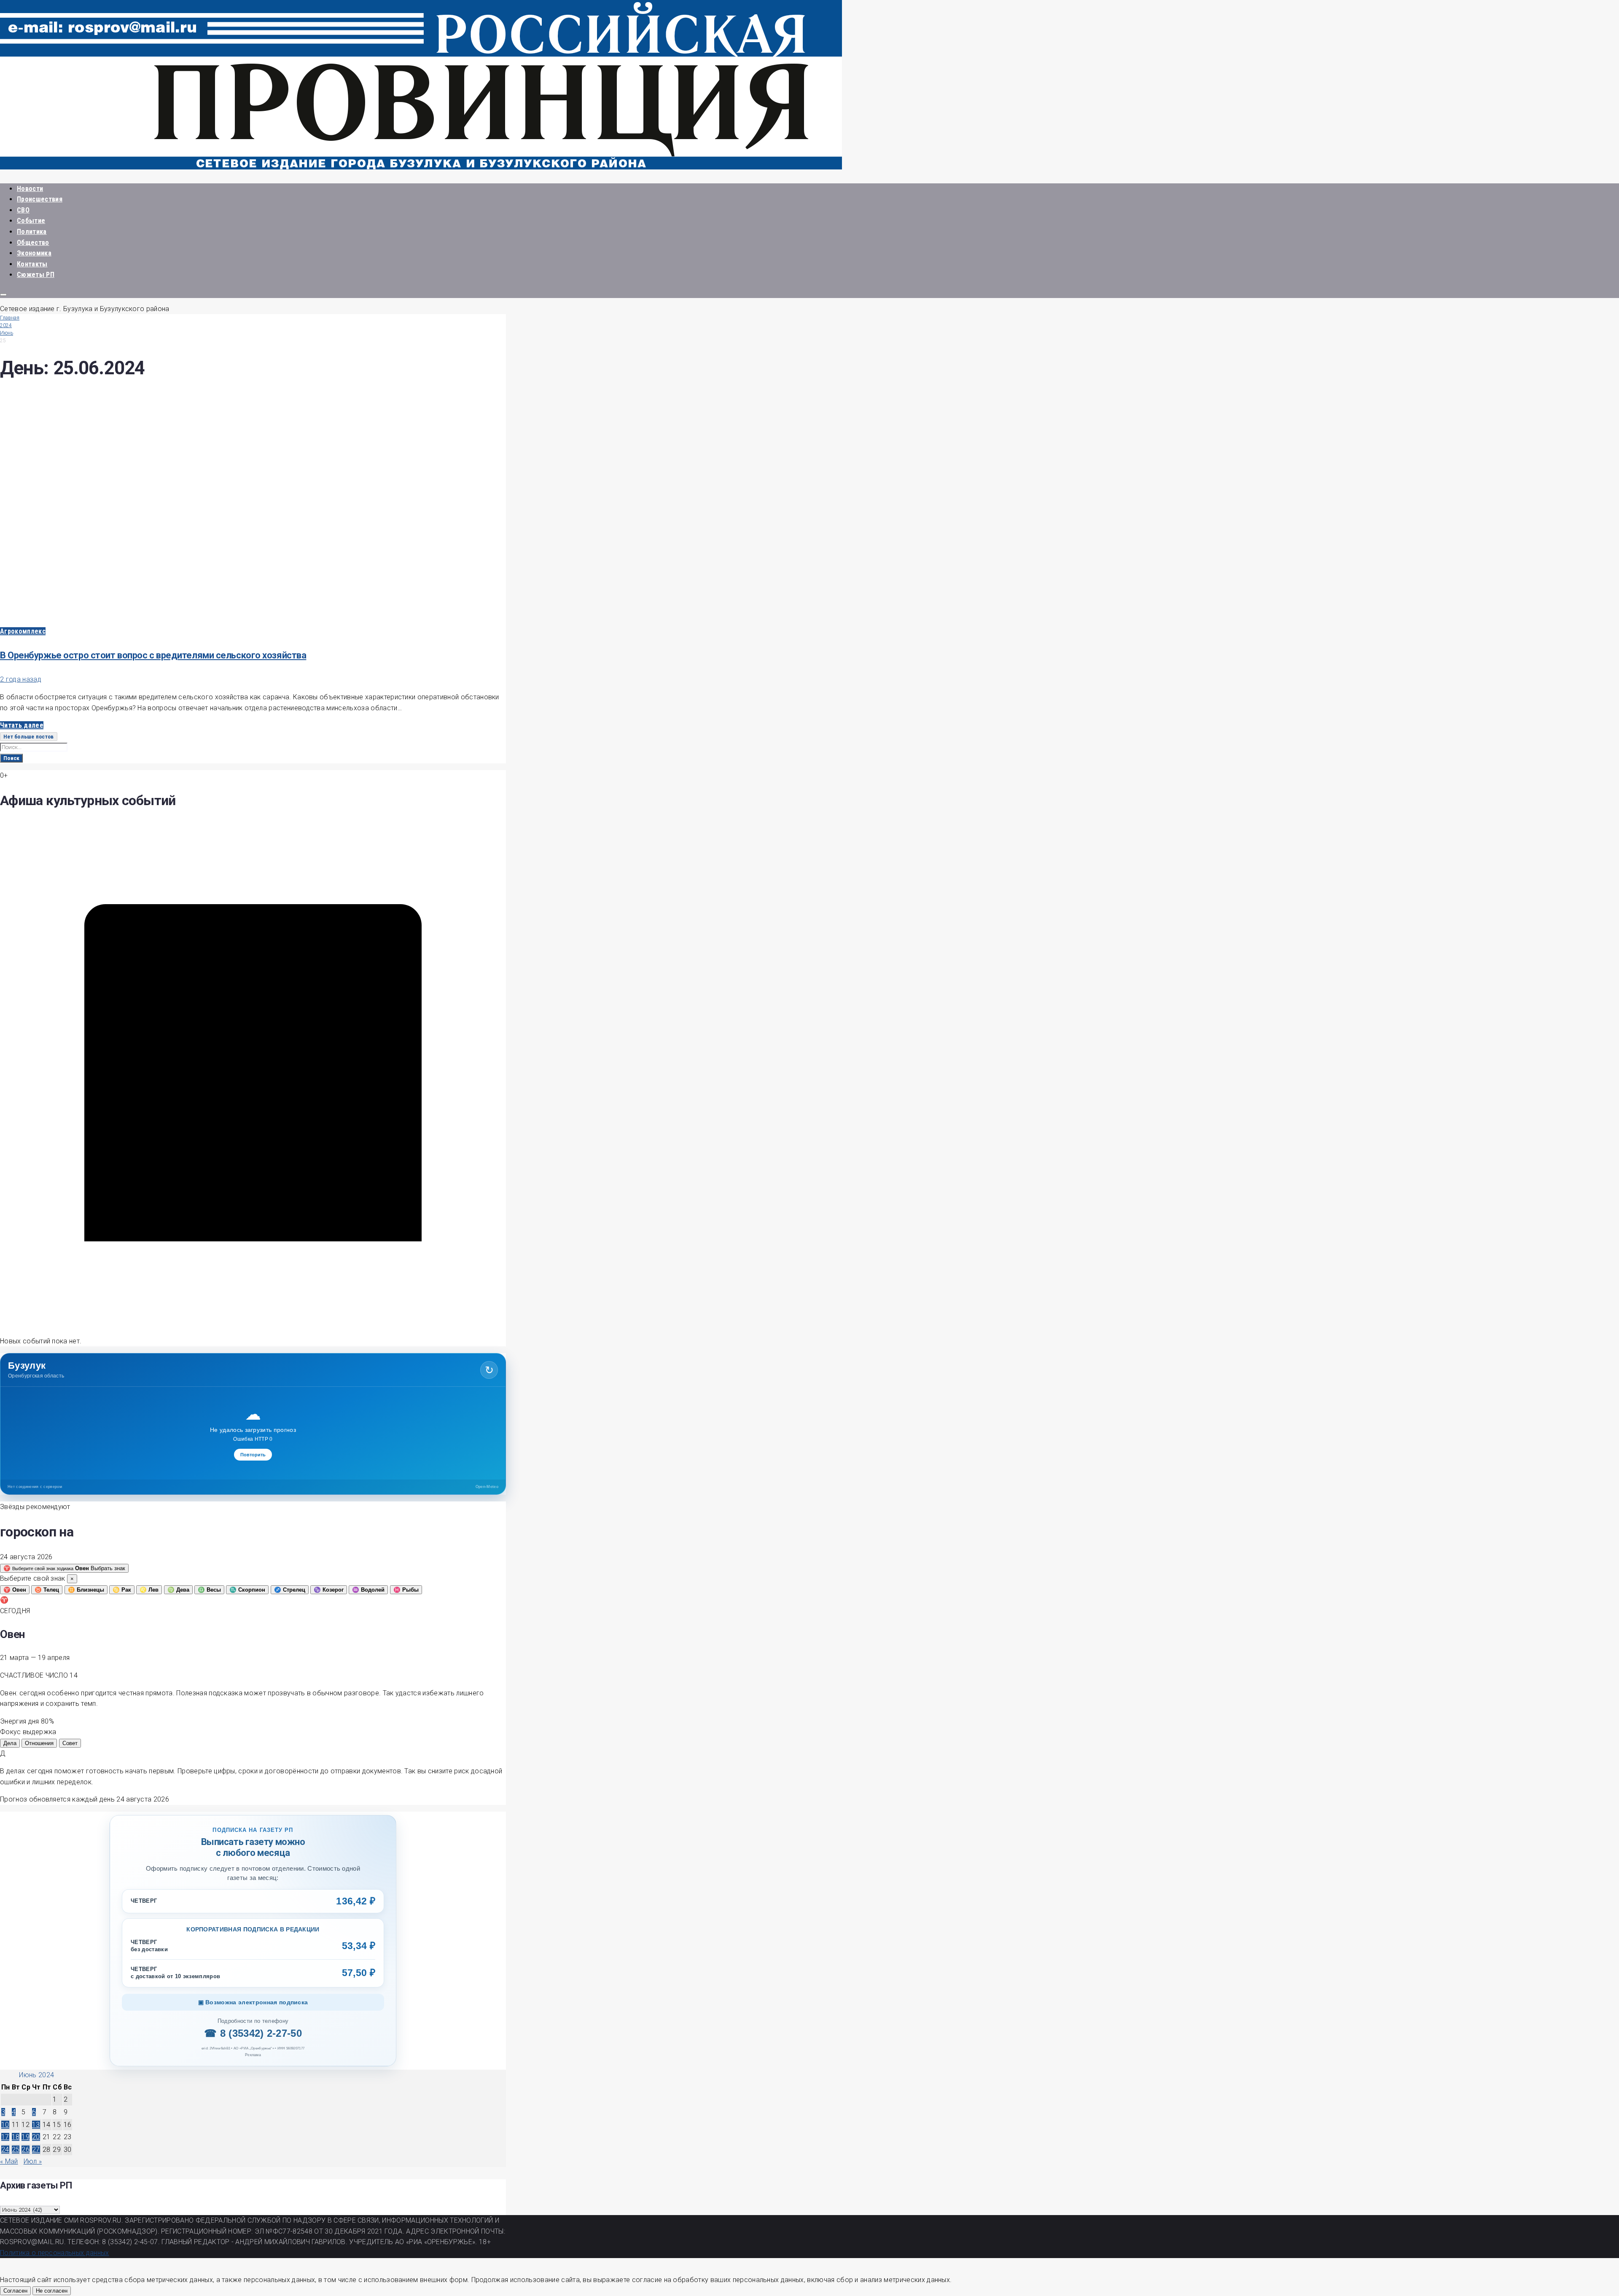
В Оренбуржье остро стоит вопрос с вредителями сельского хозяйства (153, 655)
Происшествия (40, 199)
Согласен (15, 2291)
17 (5, 2137)
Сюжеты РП (36, 275)
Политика (32, 232)
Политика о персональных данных (55, 2253)
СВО (23, 210)
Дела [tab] (10, 1743)
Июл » (33, 2161)
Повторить (253, 1455)
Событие (31, 221)
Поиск (11, 758)
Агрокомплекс (23, 631)
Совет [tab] (70, 1743)
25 (16, 2150)
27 (36, 2150)
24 (5, 2150)
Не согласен (52, 2291)
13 (36, 2125)
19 (26, 2137)
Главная (10, 318)
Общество (33, 243)
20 (36, 2137)
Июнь (7, 333)
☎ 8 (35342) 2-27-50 (253, 2033)
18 (16, 2137)
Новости (30, 189)
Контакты (32, 264)
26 (26, 2150)
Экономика (34, 253)
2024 (6, 325)
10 (5, 2125)
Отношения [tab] (39, 1743)
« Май (9, 2161)
